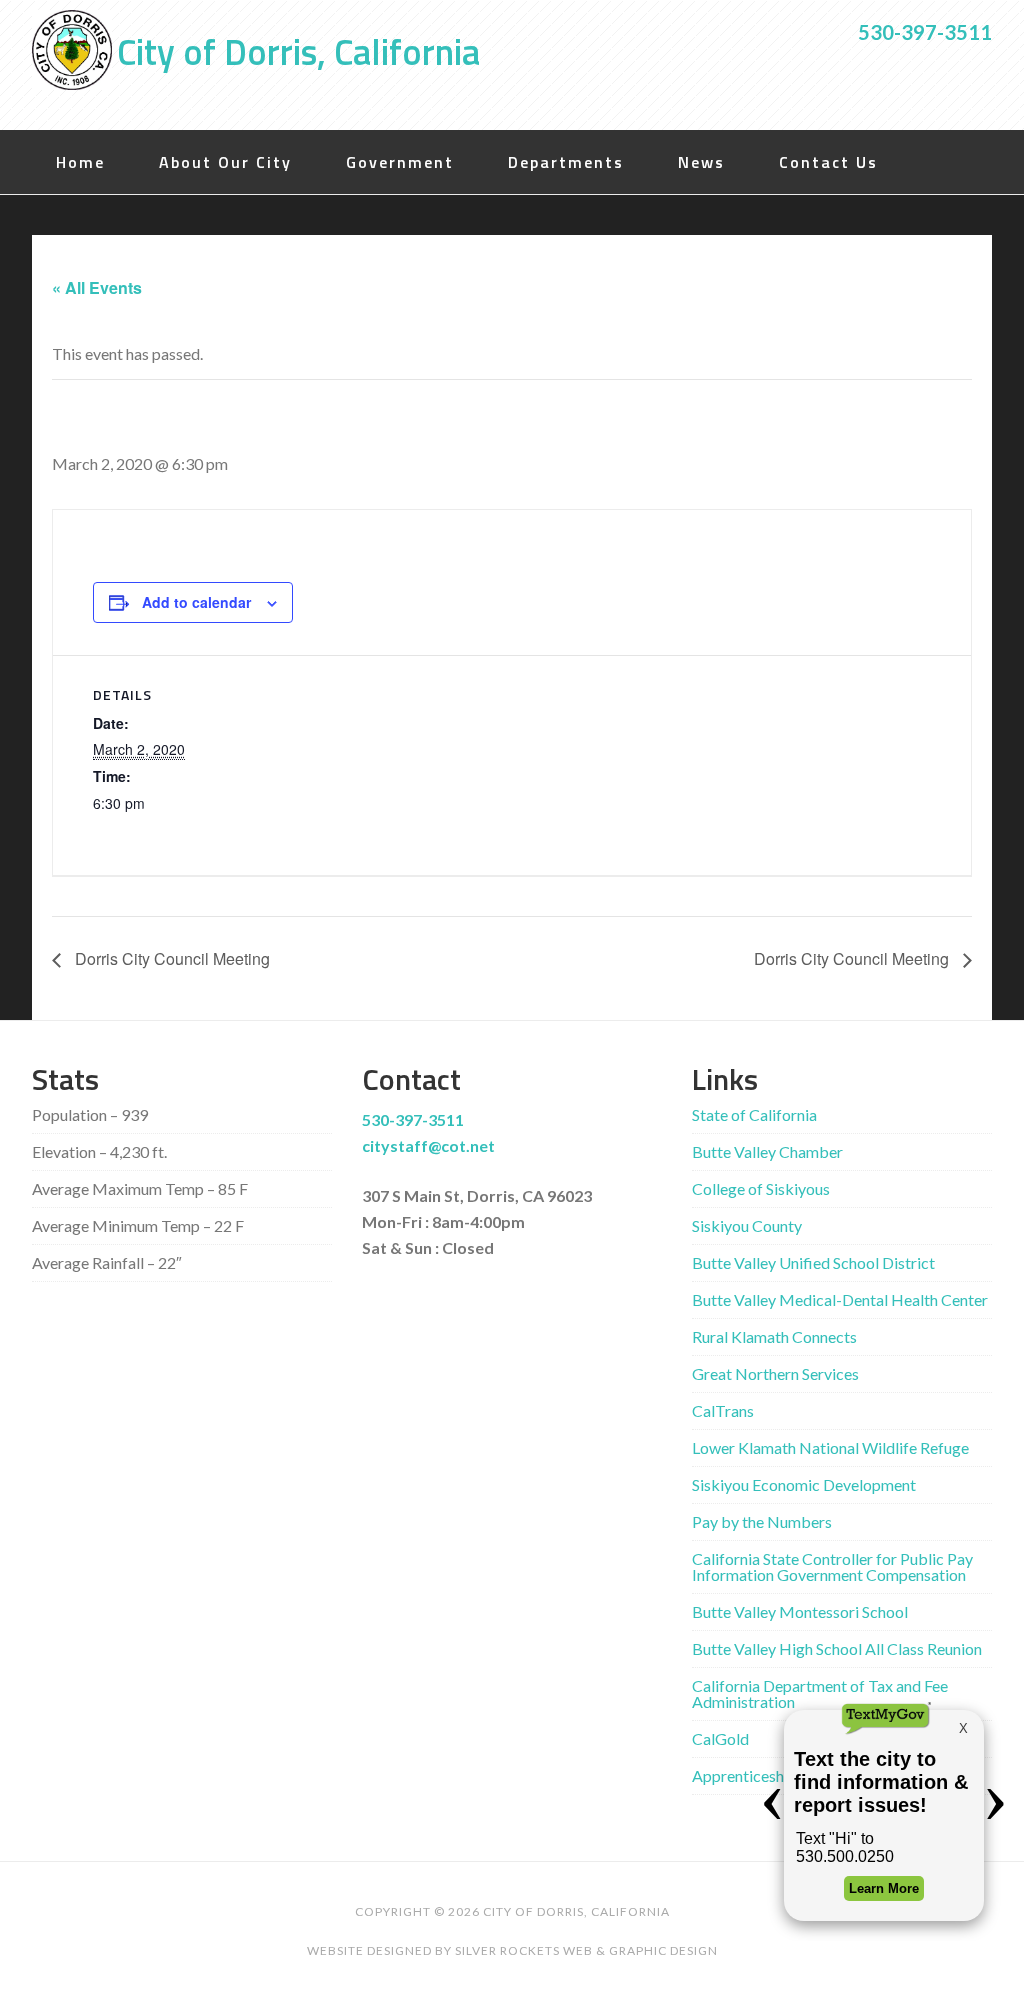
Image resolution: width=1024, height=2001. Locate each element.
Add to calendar (196, 602)
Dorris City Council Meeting (170, 958)
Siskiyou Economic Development (804, 1484)
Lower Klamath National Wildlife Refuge (830, 1447)
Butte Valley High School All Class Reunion (837, 1648)
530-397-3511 (925, 32)
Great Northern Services (775, 1373)
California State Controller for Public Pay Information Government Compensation (832, 1566)
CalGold (720, 1738)
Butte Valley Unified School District (813, 1262)
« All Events (97, 287)
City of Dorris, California (298, 51)
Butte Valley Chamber (767, 1151)
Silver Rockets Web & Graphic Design (586, 1950)
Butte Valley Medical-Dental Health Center (840, 1299)
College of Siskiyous (761, 1188)
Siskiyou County (747, 1225)
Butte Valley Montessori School (800, 1611)
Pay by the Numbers (762, 1521)
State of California (754, 1114)
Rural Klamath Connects (774, 1336)
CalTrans (723, 1410)
